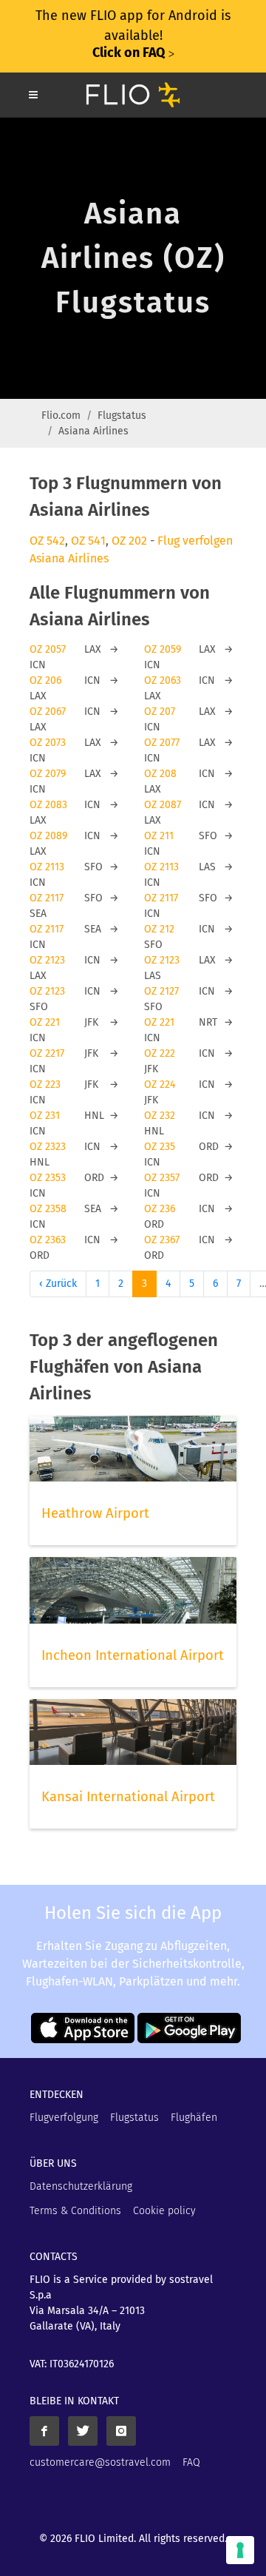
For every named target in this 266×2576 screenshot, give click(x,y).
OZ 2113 (47, 867)
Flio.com (61, 416)
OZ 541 (88, 541)
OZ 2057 (48, 649)
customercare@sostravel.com (100, 2462)
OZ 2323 (48, 1147)
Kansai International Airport (128, 1797)
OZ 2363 (48, 1240)
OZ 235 (160, 1147)
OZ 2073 (48, 743)
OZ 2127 (161, 991)
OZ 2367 (162, 1240)
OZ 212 (159, 929)
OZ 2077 (162, 743)
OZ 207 (160, 712)
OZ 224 (160, 1084)
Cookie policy (164, 2211)
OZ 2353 (48, 1178)
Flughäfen (194, 2118)
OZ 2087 (163, 805)
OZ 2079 (48, 774)
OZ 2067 (48, 712)
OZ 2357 (162, 1178)
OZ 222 (160, 1053)
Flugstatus (122, 416)
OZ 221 (45, 1022)
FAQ (191, 2462)
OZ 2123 (47, 960)
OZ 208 (160, 774)
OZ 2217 (47, 1053)
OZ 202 (129, 541)
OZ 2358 (48, 1209)
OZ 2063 (163, 680)
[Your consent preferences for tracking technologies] (240, 2550)
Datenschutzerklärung (81, 2186)
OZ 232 (160, 1116)
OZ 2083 (48, 805)
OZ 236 (160, 1209)
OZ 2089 (48, 836)
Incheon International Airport (133, 1655)
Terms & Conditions (75, 2211)
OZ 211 (159, 836)
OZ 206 (45, 680)
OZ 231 (45, 1116)
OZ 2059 (163, 649)
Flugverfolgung (64, 2118)
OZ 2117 (47, 898)
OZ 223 (45, 1084)
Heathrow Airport (95, 1513)
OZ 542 (47, 541)
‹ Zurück (58, 1284)
